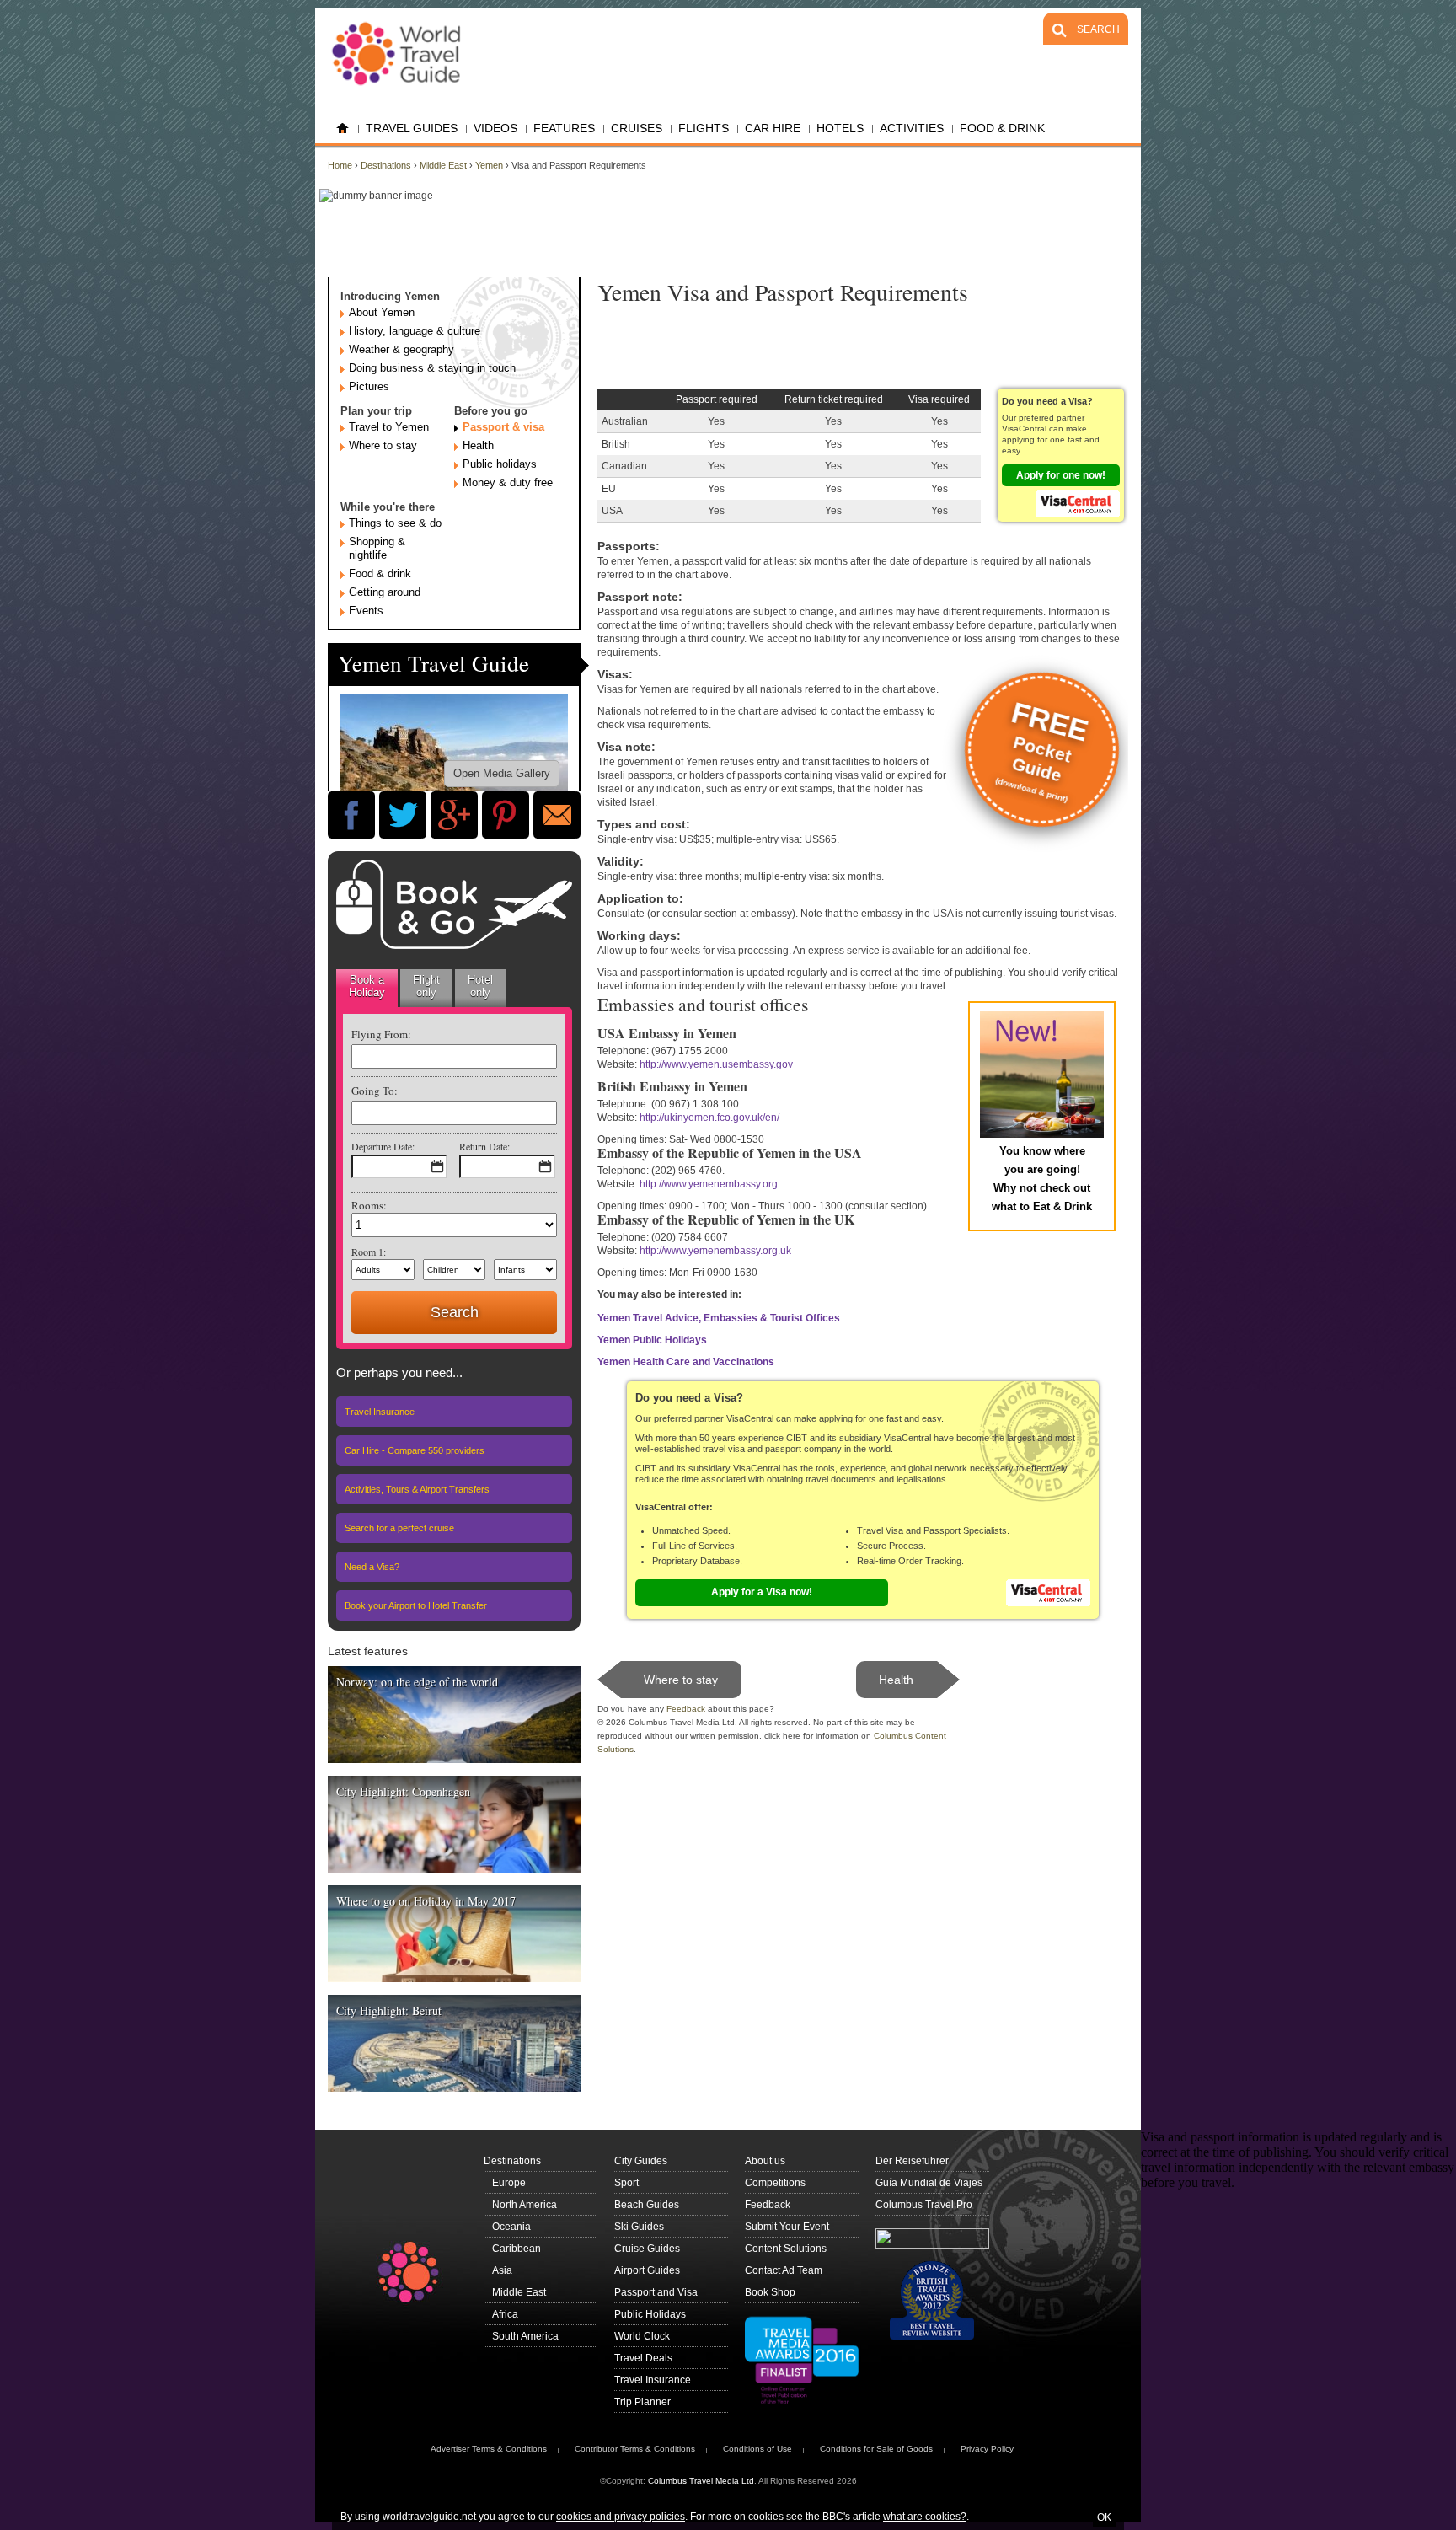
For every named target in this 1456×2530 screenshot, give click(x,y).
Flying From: (381, 1034)
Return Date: (484, 1146)
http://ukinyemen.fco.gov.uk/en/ (709, 1118)
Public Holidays (650, 2314)
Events (366, 611)
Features (564, 128)
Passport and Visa (656, 2292)
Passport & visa (503, 427)
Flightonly (426, 986)
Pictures (369, 386)
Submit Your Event (787, 2227)
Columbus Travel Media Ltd (701, 2481)
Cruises (637, 128)
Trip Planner (642, 2402)
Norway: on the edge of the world (417, 1682)
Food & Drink (1002, 128)
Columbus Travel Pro (924, 2205)
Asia (502, 2270)
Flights (704, 128)
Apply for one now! (1061, 475)
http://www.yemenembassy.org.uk (715, 1251)
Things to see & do (395, 523)
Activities (912, 128)
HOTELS (840, 128)
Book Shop (770, 2292)
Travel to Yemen (389, 427)
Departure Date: (383, 1146)
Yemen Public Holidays (652, 1340)
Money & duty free (508, 482)
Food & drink (380, 574)
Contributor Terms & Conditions (635, 2449)
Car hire (773, 128)
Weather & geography (401, 349)
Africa (505, 2314)
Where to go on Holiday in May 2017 (426, 1901)
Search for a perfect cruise (399, 1528)
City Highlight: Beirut (389, 2010)
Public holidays (500, 464)
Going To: (375, 1091)
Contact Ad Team (784, 2270)
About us (765, 2161)
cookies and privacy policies (621, 2517)
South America (525, 2336)
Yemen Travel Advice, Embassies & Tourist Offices (719, 1318)
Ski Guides (639, 2227)
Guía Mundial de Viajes (929, 2183)
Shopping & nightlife (377, 548)
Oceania (511, 2227)
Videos (495, 128)
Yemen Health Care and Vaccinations (686, 1362)
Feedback (686, 1709)
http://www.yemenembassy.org (709, 1184)
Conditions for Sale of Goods (876, 2449)
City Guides (641, 2161)
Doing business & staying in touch (432, 368)
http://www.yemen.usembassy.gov (716, 1064)
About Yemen (382, 312)
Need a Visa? (372, 1567)
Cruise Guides (647, 2249)
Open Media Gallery (502, 773)
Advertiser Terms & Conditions (489, 2449)
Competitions (775, 2183)
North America (525, 2205)
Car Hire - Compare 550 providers (415, 1450)
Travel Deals (643, 2358)
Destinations (386, 165)
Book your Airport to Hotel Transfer (416, 1605)
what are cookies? (925, 2517)
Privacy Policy (987, 2449)
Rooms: (369, 1205)
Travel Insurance (380, 1412)
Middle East (443, 165)
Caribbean (517, 2249)
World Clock (642, 2336)
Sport (626, 2183)
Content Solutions (786, 2249)
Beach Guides (647, 2205)
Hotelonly (480, 986)
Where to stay (383, 445)
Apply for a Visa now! (762, 1592)
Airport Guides (647, 2270)
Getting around (385, 592)
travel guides (412, 128)
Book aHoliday (367, 986)
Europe (509, 2183)
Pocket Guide (1043, 750)
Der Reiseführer (912, 2161)
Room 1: (369, 1252)
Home (343, 129)
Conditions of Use (757, 2449)
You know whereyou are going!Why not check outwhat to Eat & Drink (1042, 1179)
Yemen (489, 165)
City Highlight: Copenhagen (403, 1791)
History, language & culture (415, 331)
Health (478, 445)
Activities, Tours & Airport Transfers (417, 1489)
